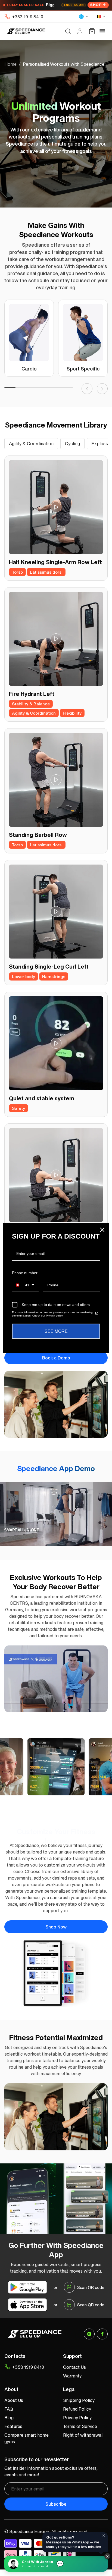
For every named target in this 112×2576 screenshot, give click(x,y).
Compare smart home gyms (27, 2438)
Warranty (72, 2376)
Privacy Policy (77, 2418)
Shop (96, 5)
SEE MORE (56, 1331)
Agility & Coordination (31, 444)
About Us (14, 2400)
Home (10, 64)
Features (13, 2426)
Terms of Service (80, 2426)
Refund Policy (77, 2409)
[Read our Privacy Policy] (97, 1313)
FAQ (9, 2409)
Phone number (25, 1273)
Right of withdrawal (83, 2435)
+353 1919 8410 (28, 17)
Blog (9, 2418)
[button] (68, 31)
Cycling (72, 444)
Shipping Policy (79, 2400)
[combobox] (25, 1285)
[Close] (102, 1230)
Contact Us (74, 2367)
